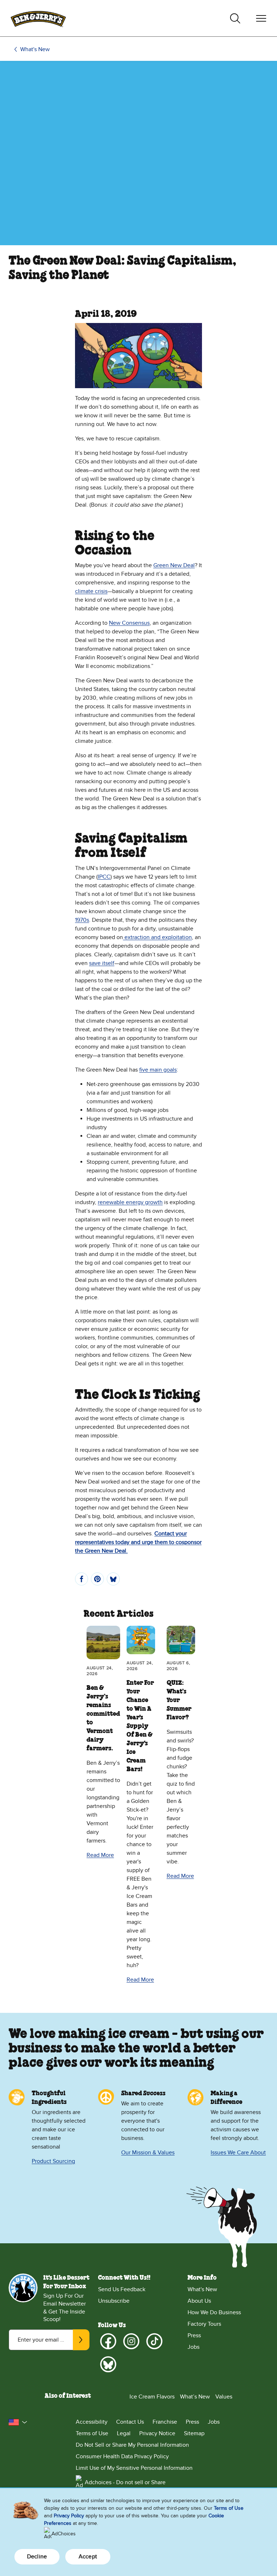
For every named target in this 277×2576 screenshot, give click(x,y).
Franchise (165, 2422)
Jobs (194, 2347)
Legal (124, 2433)
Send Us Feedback (122, 2289)
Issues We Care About (238, 2153)
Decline (37, 2557)
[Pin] (97, 1579)
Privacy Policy (69, 2516)
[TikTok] (154, 2341)
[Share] (82, 1579)
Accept (88, 2557)
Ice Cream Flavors (152, 2397)
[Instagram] (131, 2341)
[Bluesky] (108, 2364)
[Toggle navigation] (261, 18)
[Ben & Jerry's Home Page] (38, 18)
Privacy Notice (157, 2433)
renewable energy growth (130, 1202)
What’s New (195, 2397)
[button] (18, 2422)
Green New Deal (174, 565)
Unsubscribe (114, 2301)
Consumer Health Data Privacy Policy (122, 2456)
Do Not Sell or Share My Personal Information (132, 2445)
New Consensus (129, 623)
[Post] (113, 1579)
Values (224, 2397)
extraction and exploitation (157, 937)
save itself (102, 963)
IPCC (104, 877)
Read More (100, 1855)
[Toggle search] (235, 18)
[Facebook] (108, 2341)
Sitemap (194, 2433)
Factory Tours (204, 2324)
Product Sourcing (53, 2161)
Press (194, 2335)
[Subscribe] (81, 2340)
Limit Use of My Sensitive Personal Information (134, 2468)
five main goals (158, 1070)
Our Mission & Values (148, 2153)
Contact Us (130, 2422)
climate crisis (91, 591)
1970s (82, 920)
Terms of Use (92, 2433)
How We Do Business (214, 2312)
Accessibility (92, 2422)
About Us (199, 2301)
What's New (35, 49)
